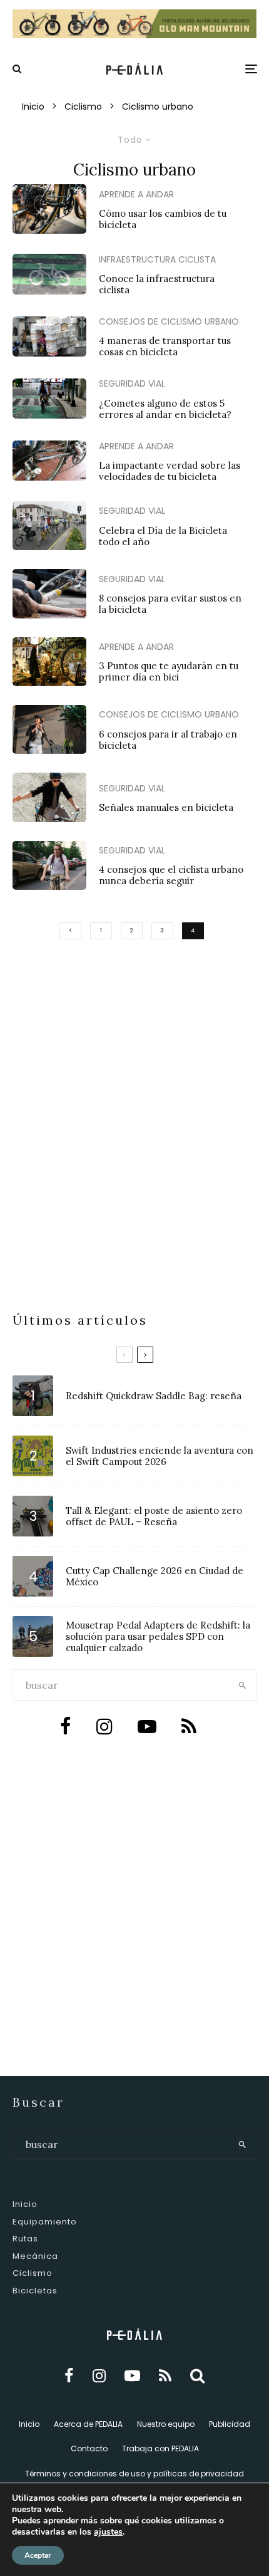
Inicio (25, 2204)
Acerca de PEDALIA (88, 2424)
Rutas (25, 2239)
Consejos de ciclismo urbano (169, 321)
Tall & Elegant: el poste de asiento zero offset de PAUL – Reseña (154, 1516)
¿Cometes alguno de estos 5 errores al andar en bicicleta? (165, 409)
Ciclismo (33, 2273)
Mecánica (35, 2256)
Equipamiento (45, 2222)
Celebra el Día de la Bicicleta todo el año (163, 536)
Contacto (89, 2448)
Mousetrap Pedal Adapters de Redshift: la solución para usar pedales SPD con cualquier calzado (158, 1637)
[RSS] (165, 2376)
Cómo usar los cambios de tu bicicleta (163, 219)
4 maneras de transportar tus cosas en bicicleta (165, 347)
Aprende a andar (136, 194)
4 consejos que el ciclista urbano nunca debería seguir (171, 875)
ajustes (108, 2532)
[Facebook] (69, 2376)
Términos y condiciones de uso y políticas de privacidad (134, 2474)
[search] (243, 1685)
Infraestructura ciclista (157, 259)
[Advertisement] (134, 1160)
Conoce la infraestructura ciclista (157, 284)
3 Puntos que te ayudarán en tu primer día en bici (169, 672)
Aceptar (38, 2555)
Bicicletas (35, 2291)
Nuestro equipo (166, 2424)
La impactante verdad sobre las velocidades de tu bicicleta (170, 471)
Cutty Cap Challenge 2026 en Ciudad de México (155, 1577)
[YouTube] (132, 2376)
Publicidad (230, 2424)
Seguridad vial (132, 383)
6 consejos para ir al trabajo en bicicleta (168, 740)
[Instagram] (99, 2376)
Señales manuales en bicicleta (166, 808)
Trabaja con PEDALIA (160, 2448)
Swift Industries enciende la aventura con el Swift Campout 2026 (160, 1456)
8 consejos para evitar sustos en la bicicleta (170, 604)
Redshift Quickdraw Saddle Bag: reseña (154, 1396)
